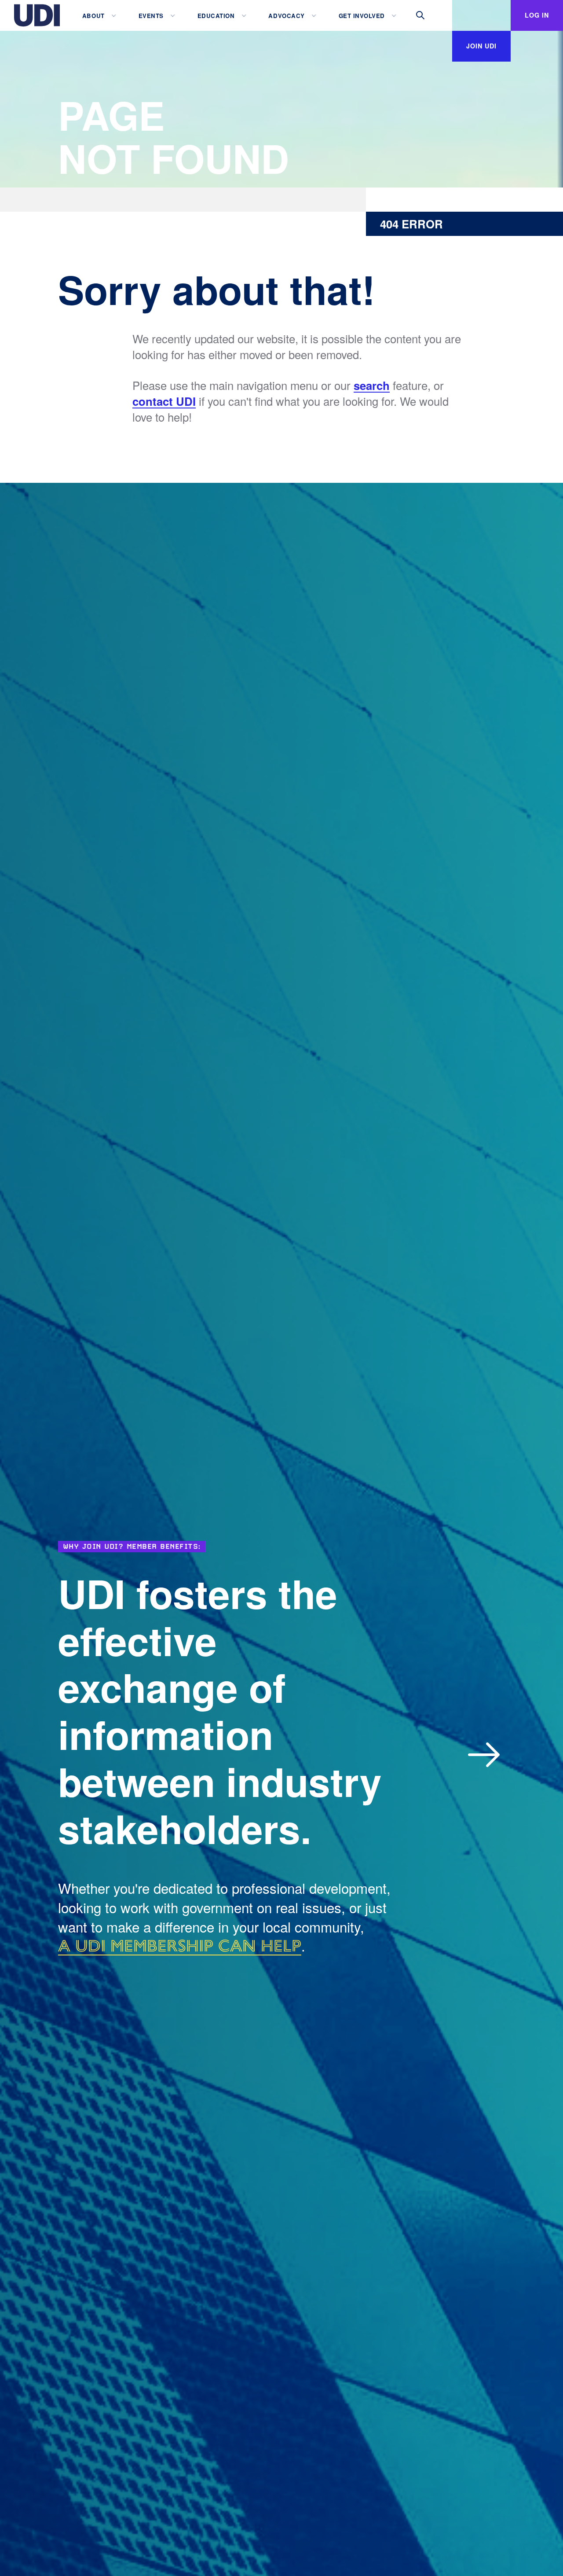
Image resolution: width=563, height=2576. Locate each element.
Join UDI (481, 46)
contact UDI (164, 401)
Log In (537, 15)
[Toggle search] (420, 15)
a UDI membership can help (180, 1946)
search (372, 386)
